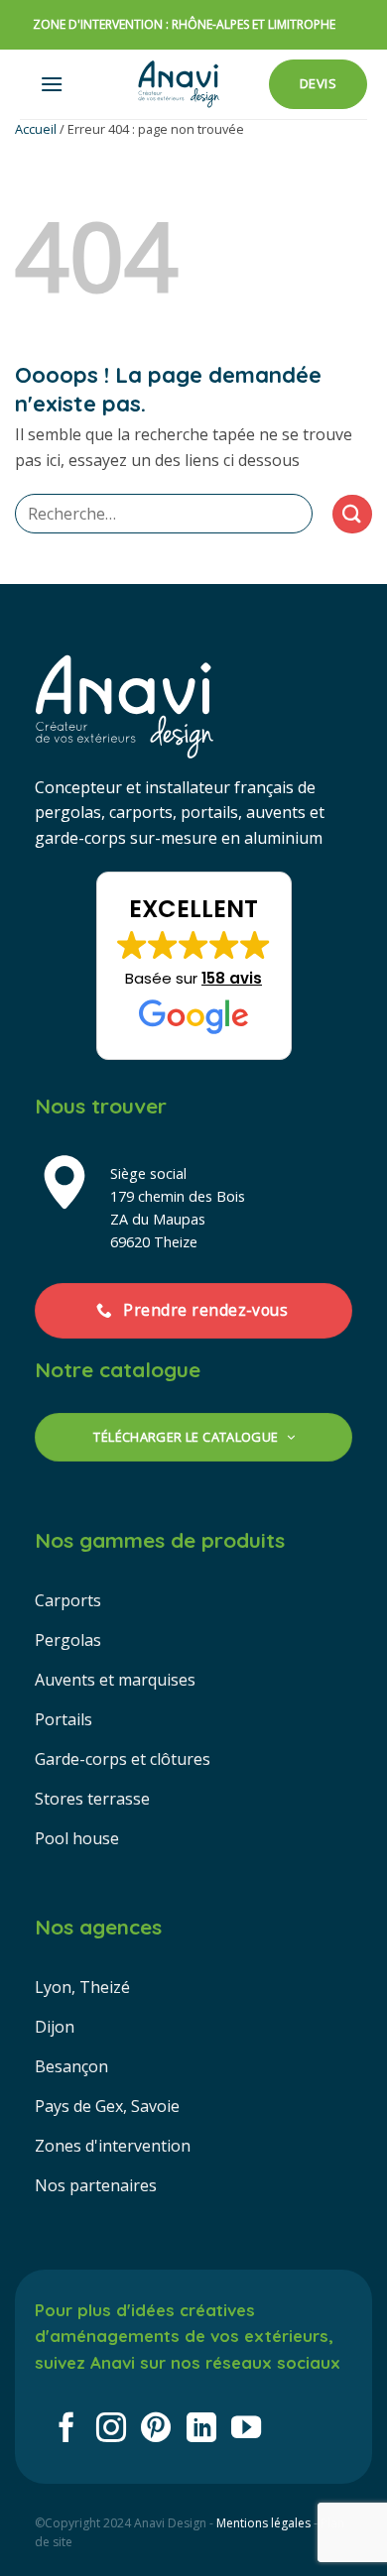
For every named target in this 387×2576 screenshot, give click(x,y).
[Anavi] (179, 84)
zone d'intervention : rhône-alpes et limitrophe (184, 24)
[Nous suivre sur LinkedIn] (201, 2430)
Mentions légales (263, 2523)
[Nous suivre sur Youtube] (246, 2430)
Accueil (36, 129)
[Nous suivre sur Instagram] (111, 2430)
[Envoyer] (352, 514)
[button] (52, 84)
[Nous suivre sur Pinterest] (156, 2430)
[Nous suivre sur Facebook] (66, 2430)
